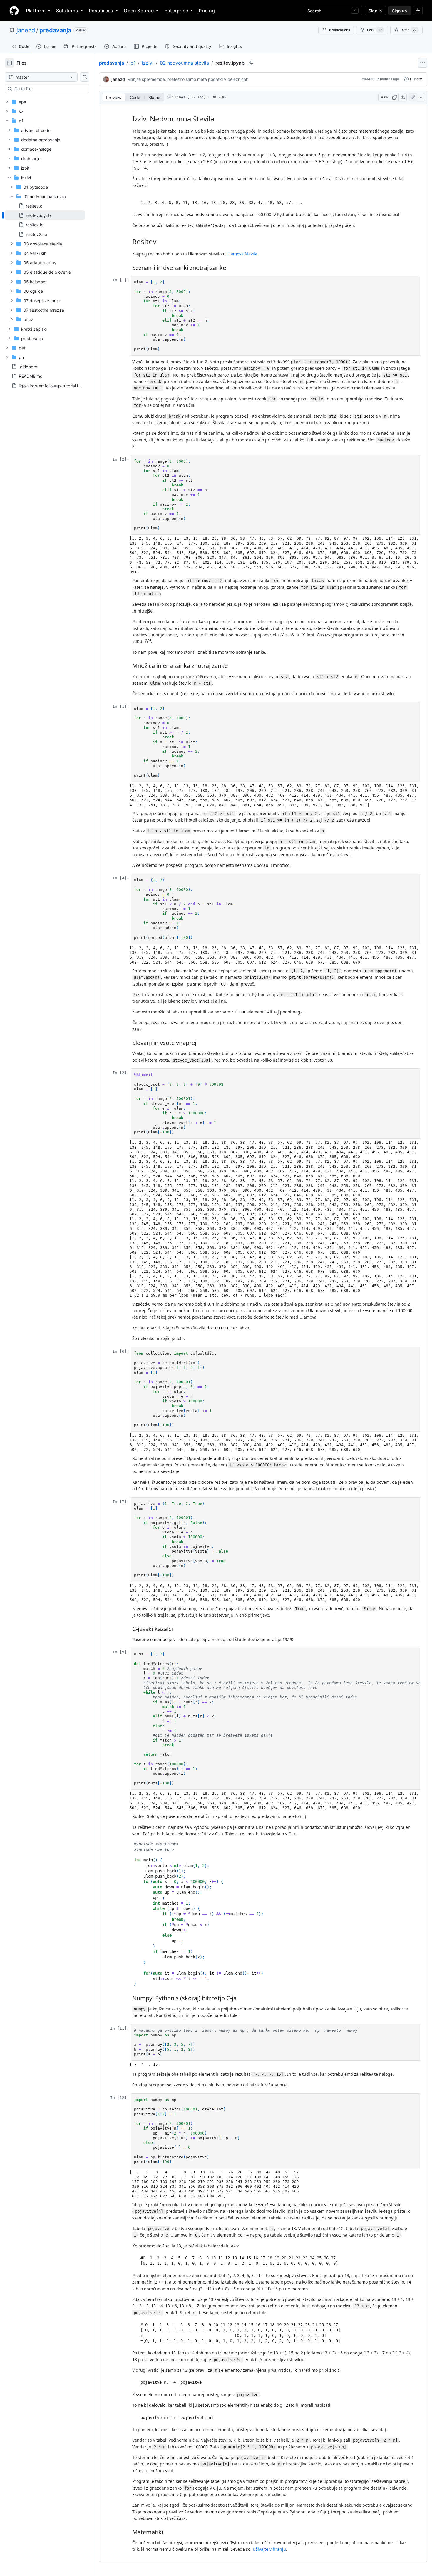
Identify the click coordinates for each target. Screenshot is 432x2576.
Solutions (67, 11)
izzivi (148, 63)
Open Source (139, 11)
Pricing (207, 11)
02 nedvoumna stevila (184, 63)
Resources (101, 11)
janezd (26, 30)
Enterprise (176, 11)
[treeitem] (45, 215)
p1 (133, 63)
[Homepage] (14, 11)
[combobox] (49, 89)
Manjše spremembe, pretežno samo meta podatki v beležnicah (188, 79)
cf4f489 (368, 79)
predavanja (55, 30)
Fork (375, 30)
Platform (36, 11)
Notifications (340, 30)
